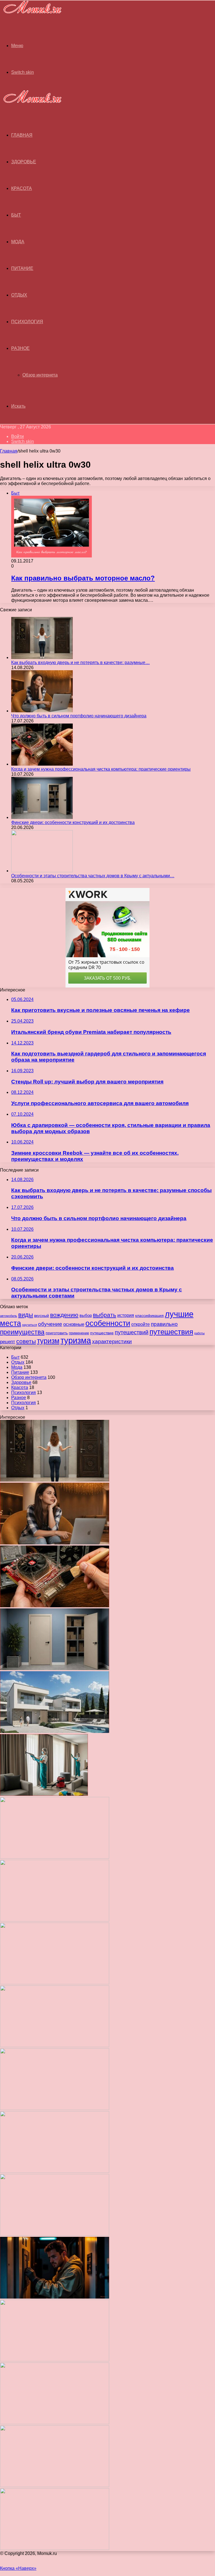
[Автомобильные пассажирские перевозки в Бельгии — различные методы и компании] (55, 2108)
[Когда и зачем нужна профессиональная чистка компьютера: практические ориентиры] (42, 764)
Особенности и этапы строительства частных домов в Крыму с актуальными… (93, 876)
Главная (9, 451)
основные (74, 1324)
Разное (20, 348)
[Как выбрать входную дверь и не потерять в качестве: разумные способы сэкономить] (42, 657)
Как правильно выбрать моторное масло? (83, 578)
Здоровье (24, 162)
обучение (50, 1324)
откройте (141, 1324)
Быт (16, 215)
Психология (27, 322)
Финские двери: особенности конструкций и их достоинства (73, 822)
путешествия (171, 1332)
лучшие (179, 1314)
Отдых (19, 295)
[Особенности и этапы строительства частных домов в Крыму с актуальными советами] (42, 871)
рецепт (8, 1342)
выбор (86, 1315)
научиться (30, 1325)
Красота (22, 188)
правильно (164, 1324)
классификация (149, 1315)
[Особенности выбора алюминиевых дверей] (55, 2046)
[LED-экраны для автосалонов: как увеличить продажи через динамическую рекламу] (55, 2548)
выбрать (105, 1315)
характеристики (112, 1341)
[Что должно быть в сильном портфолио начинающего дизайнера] (42, 711)
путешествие (102, 1333)
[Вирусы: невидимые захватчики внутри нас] (55, 2486)
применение (79, 1333)
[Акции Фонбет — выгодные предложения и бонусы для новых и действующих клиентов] (55, 2423)
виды (26, 1315)
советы (26, 1341)
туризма (76, 1340)
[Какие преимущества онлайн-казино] (55, 1857)
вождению (64, 1315)
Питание (22, 268)
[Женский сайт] (31, 14)
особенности (108, 1323)
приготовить (57, 1333)
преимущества (22, 1332)
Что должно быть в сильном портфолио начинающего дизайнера (79, 716)
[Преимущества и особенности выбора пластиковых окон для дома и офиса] (55, 1983)
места (10, 1323)
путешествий (132, 1332)
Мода (18, 242)
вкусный (42, 1315)
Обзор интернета (40, 375)
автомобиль (9, 1316)
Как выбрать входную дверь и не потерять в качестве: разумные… (80, 663)
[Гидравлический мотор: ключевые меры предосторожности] (55, 2171)
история (126, 1315)
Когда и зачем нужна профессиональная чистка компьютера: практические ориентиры (101, 769)
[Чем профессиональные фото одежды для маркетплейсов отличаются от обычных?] (55, 2234)
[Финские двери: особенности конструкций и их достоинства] (42, 817)
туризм (48, 1341)
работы (199, 1333)
